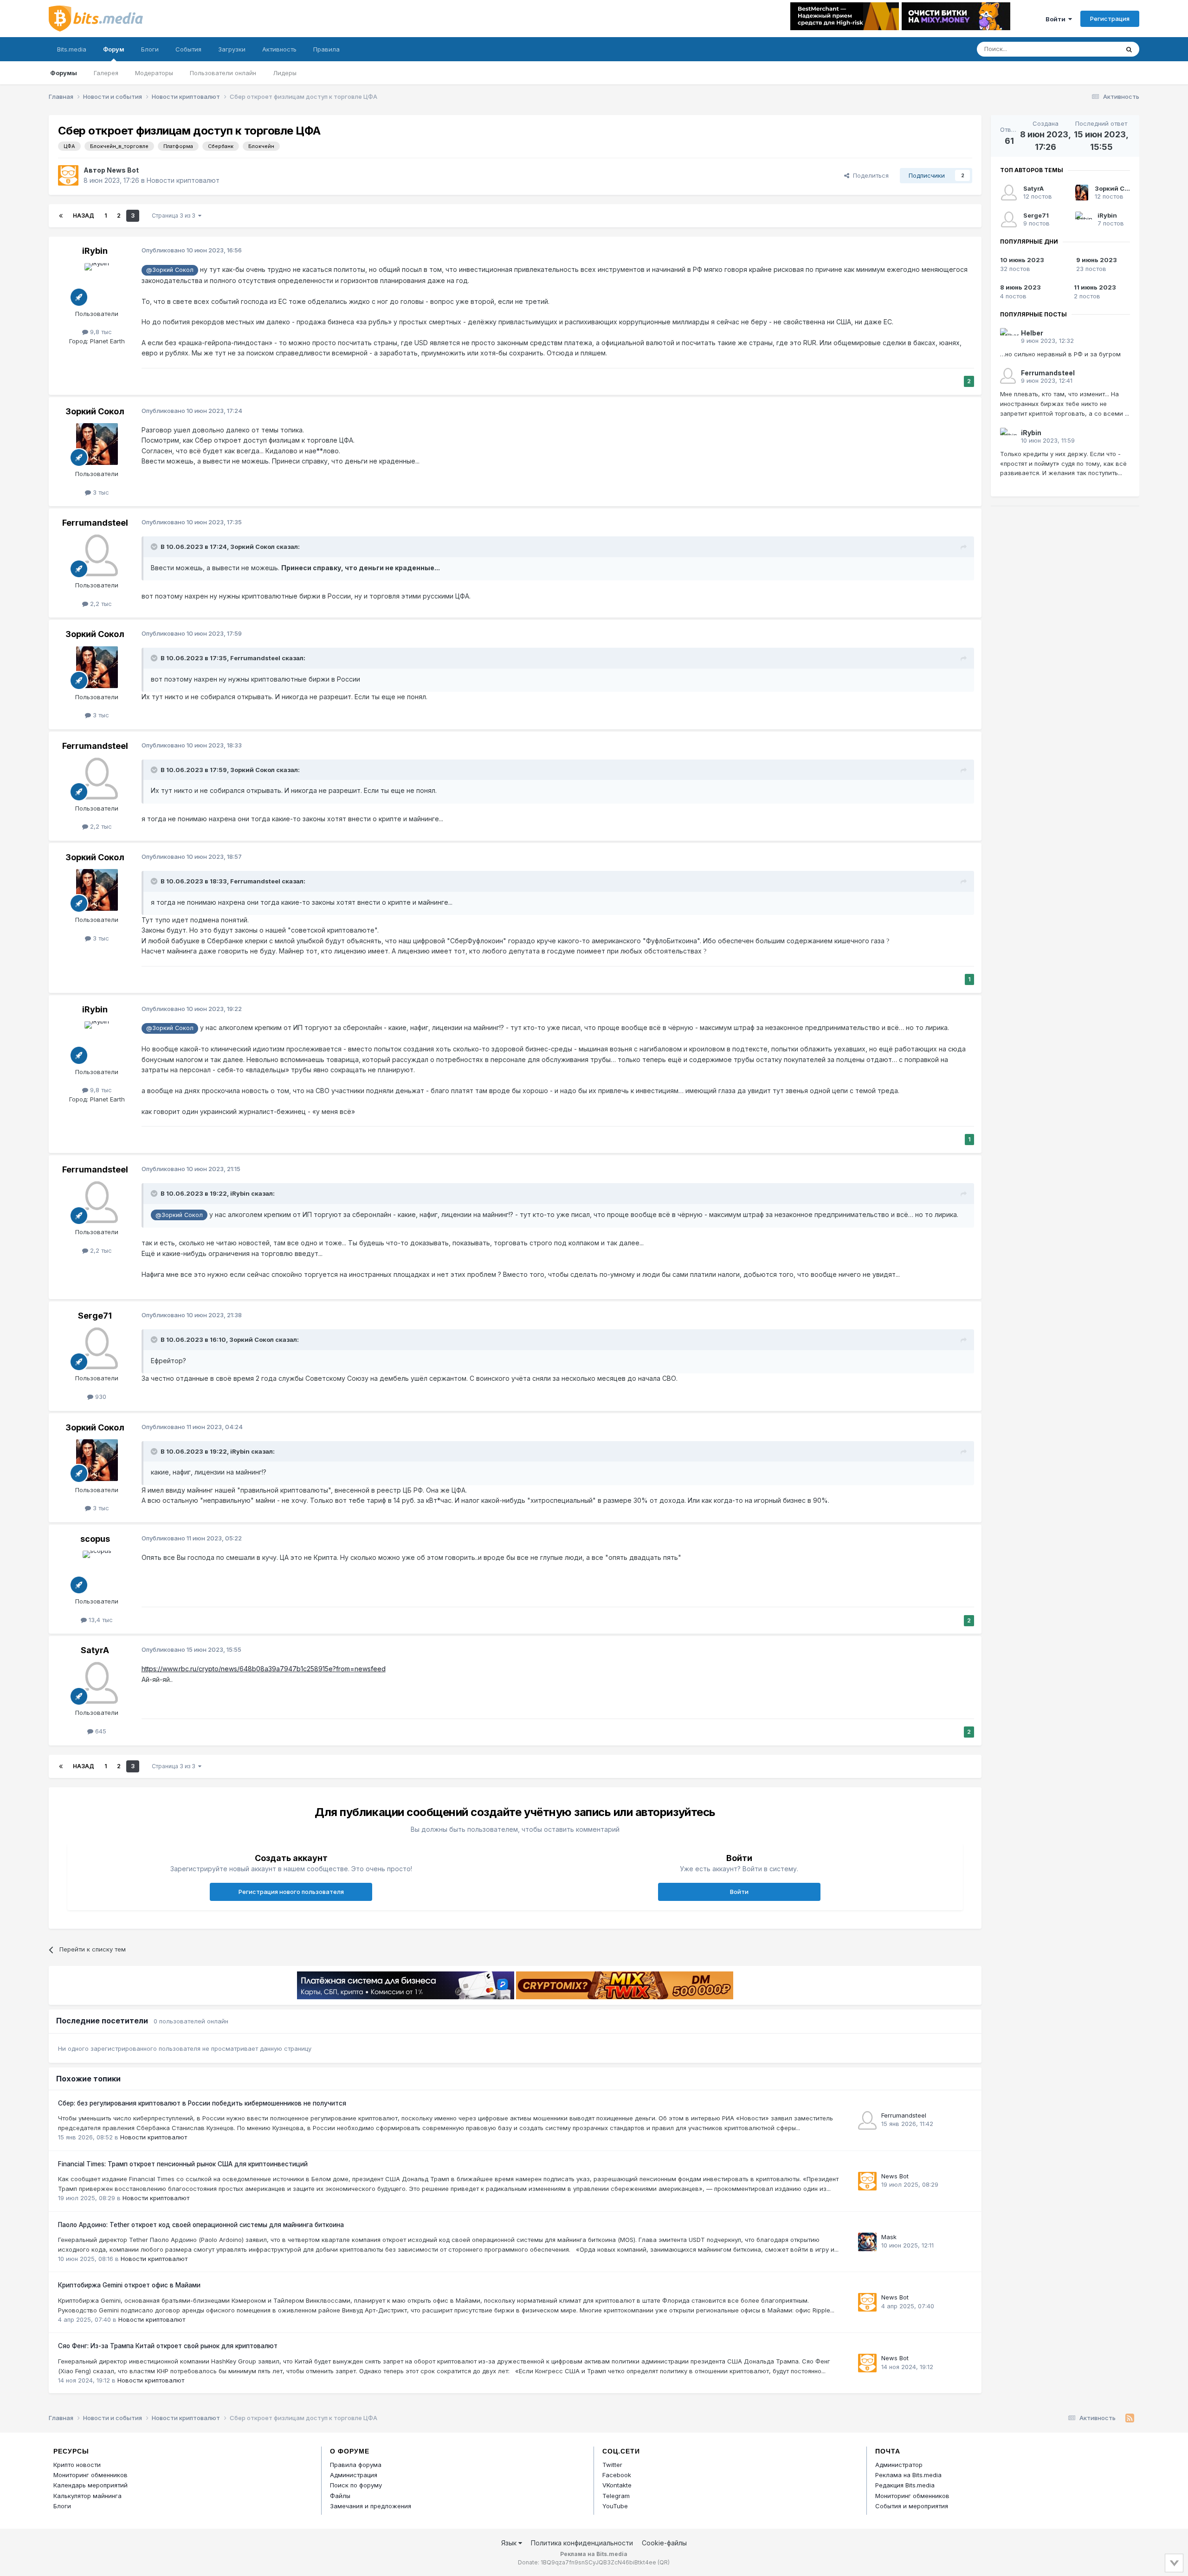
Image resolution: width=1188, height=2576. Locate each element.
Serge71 (95, 1316)
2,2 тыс (100, 604)
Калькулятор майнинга (87, 2496)
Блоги (150, 49)
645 (100, 1731)
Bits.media (72, 49)
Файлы (340, 2496)
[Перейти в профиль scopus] (97, 1571)
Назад (84, 216)
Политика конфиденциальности (582, 2543)
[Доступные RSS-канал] (1130, 2418)
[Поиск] (1129, 49)
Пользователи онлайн (223, 73)
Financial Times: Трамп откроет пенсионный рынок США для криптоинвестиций (183, 2164)
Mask (889, 2237)
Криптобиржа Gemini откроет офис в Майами (129, 2285)
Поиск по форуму (356, 2485)
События (188, 49)
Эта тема (1094, 49)
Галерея (106, 73)
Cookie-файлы (664, 2543)
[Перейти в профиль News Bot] (68, 175)
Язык (510, 2543)
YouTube (615, 2506)
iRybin (95, 251)
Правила (326, 49)
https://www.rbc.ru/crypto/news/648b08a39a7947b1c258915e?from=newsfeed (264, 1669)
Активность (279, 49)
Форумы (64, 73)
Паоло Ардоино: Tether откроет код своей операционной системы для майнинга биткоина (201, 2225)
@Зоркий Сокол (170, 270)
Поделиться (869, 175)
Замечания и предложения (371, 2506)
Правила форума (356, 2465)
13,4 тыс (100, 1620)
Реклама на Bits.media (908, 2475)
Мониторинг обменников (90, 2475)
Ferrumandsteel (95, 523)
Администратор (899, 2465)
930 (100, 1397)
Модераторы (154, 73)
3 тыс (100, 492)
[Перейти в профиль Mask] (867, 2242)
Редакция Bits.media (905, 2485)
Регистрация (1110, 19)
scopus (95, 1539)
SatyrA (95, 1650)
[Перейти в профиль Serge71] (97, 1348)
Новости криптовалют (183, 180)
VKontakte (617, 2485)
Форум (114, 49)
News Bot (123, 170)
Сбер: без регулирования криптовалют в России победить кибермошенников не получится (202, 2103)
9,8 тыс (100, 332)
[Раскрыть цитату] (155, 547)
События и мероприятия (912, 2506)
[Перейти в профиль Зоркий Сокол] (97, 444)
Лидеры (285, 73)
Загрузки (232, 49)
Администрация (354, 2475)
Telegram (616, 2496)
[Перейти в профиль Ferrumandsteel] (97, 555)
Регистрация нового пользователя (291, 1892)
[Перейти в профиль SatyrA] (97, 1683)
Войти (1057, 19)
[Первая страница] (61, 216)
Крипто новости (77, 2465)
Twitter (612, 2465)
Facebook (617, 2475)
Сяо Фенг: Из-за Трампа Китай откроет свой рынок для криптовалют (168, 2346)
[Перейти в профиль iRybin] (97, 284)
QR (664, 2562)
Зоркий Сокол (95, 411)
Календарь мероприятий (90, 2485)
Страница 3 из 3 (175, 216)
